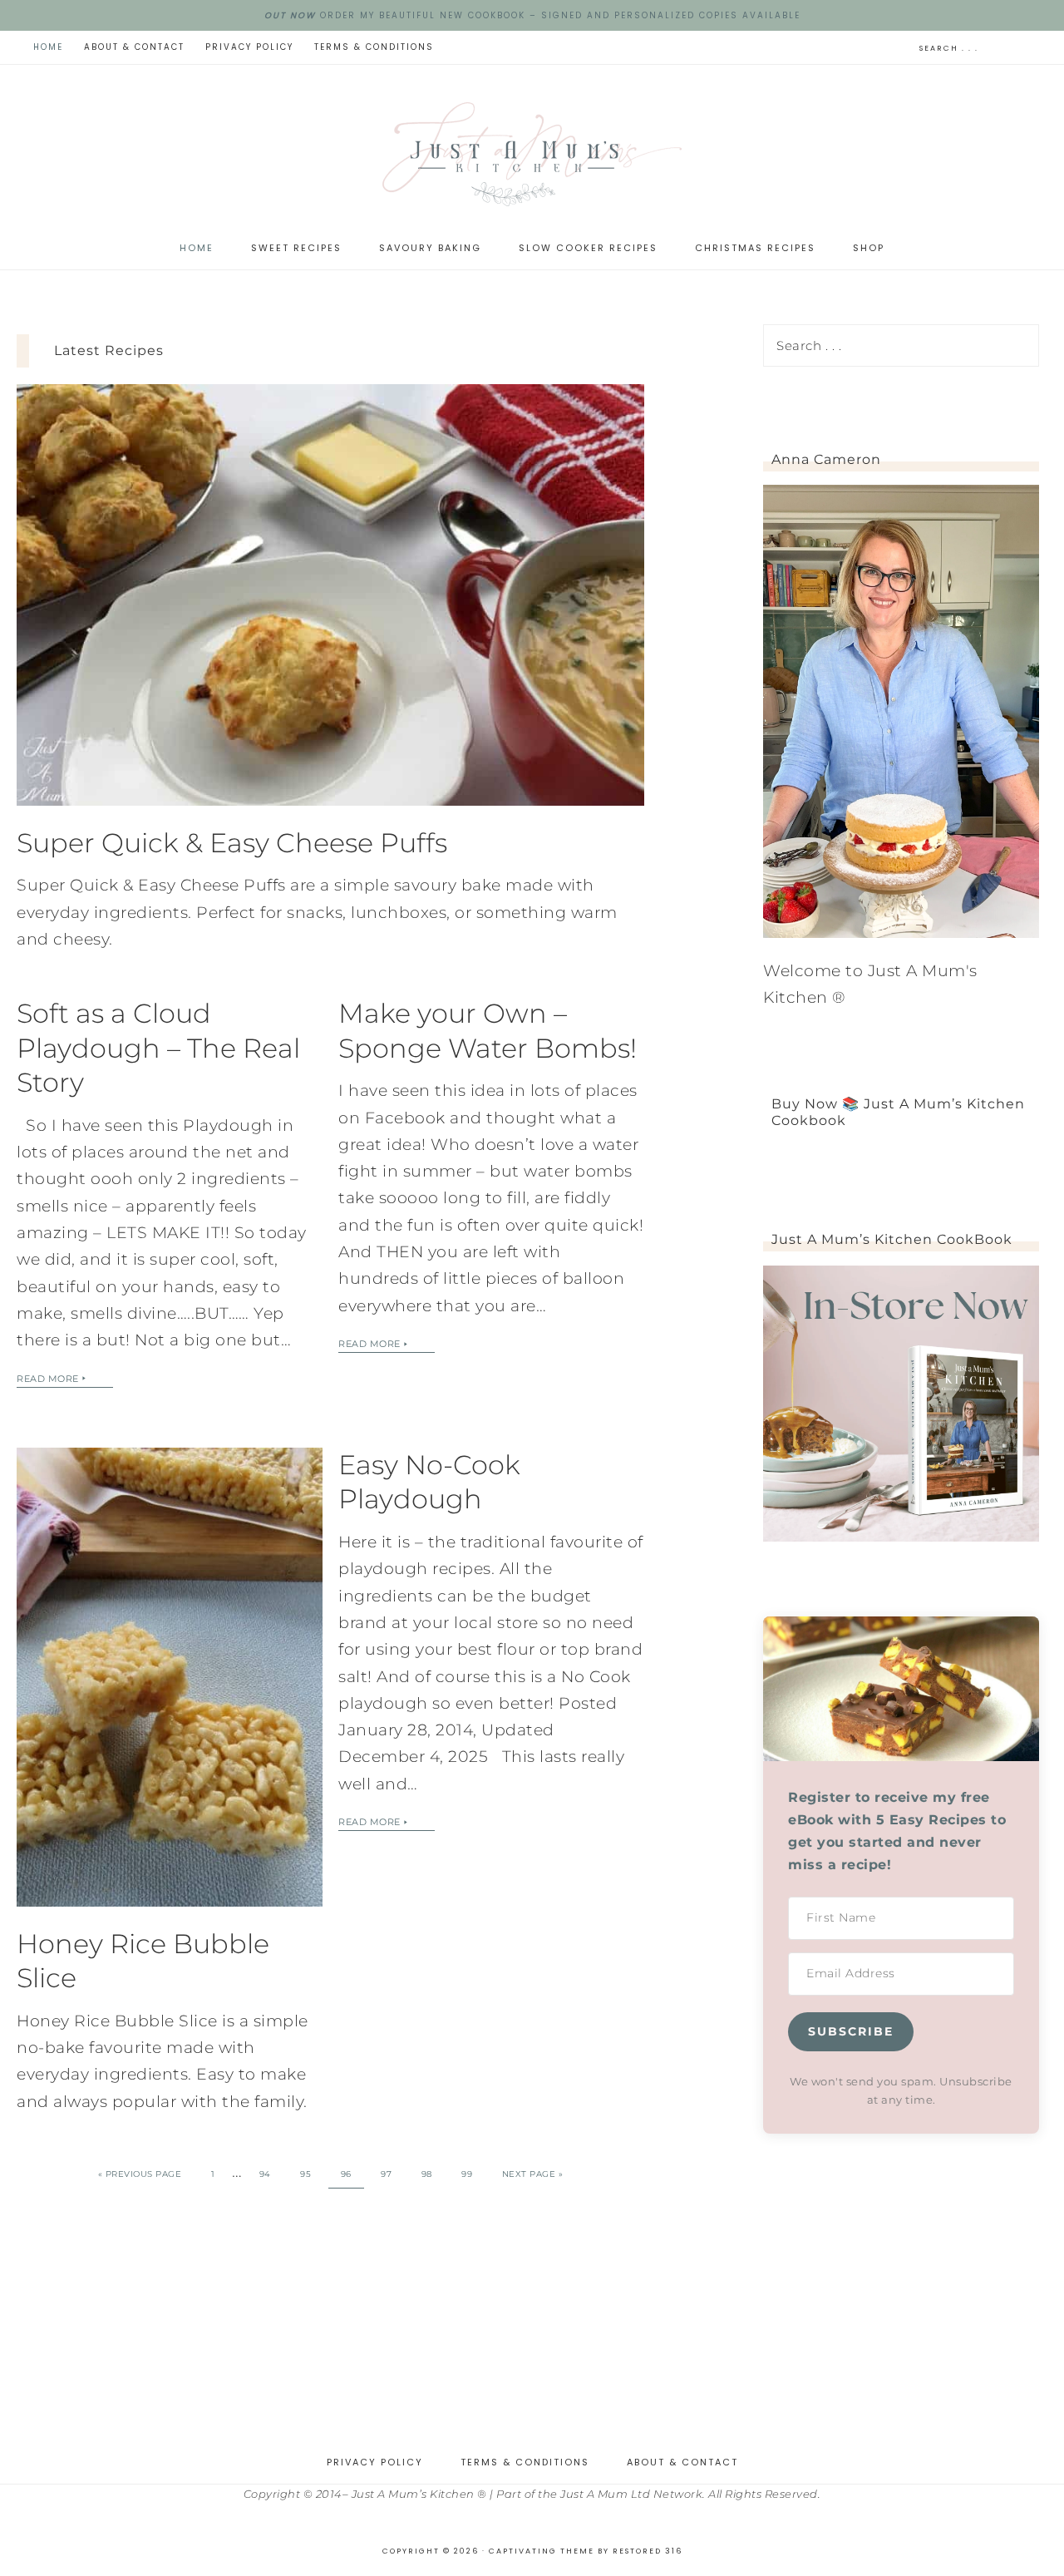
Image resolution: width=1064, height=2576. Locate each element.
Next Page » (533, 2174)
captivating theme (542, 2551)
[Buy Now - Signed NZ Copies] (901, 1536)
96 (346, 2174)
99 (467, 2174)
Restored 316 (648, 2551)
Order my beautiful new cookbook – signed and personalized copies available (532, 15)
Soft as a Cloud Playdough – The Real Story (158, 1048)
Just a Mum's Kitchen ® (532, 154)
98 (427, 2174)
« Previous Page (140, 2174)
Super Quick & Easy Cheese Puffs (232, 843)
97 (386, 2174)
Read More (48, 1379)
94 (265, 2174)
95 (305, 2174)
